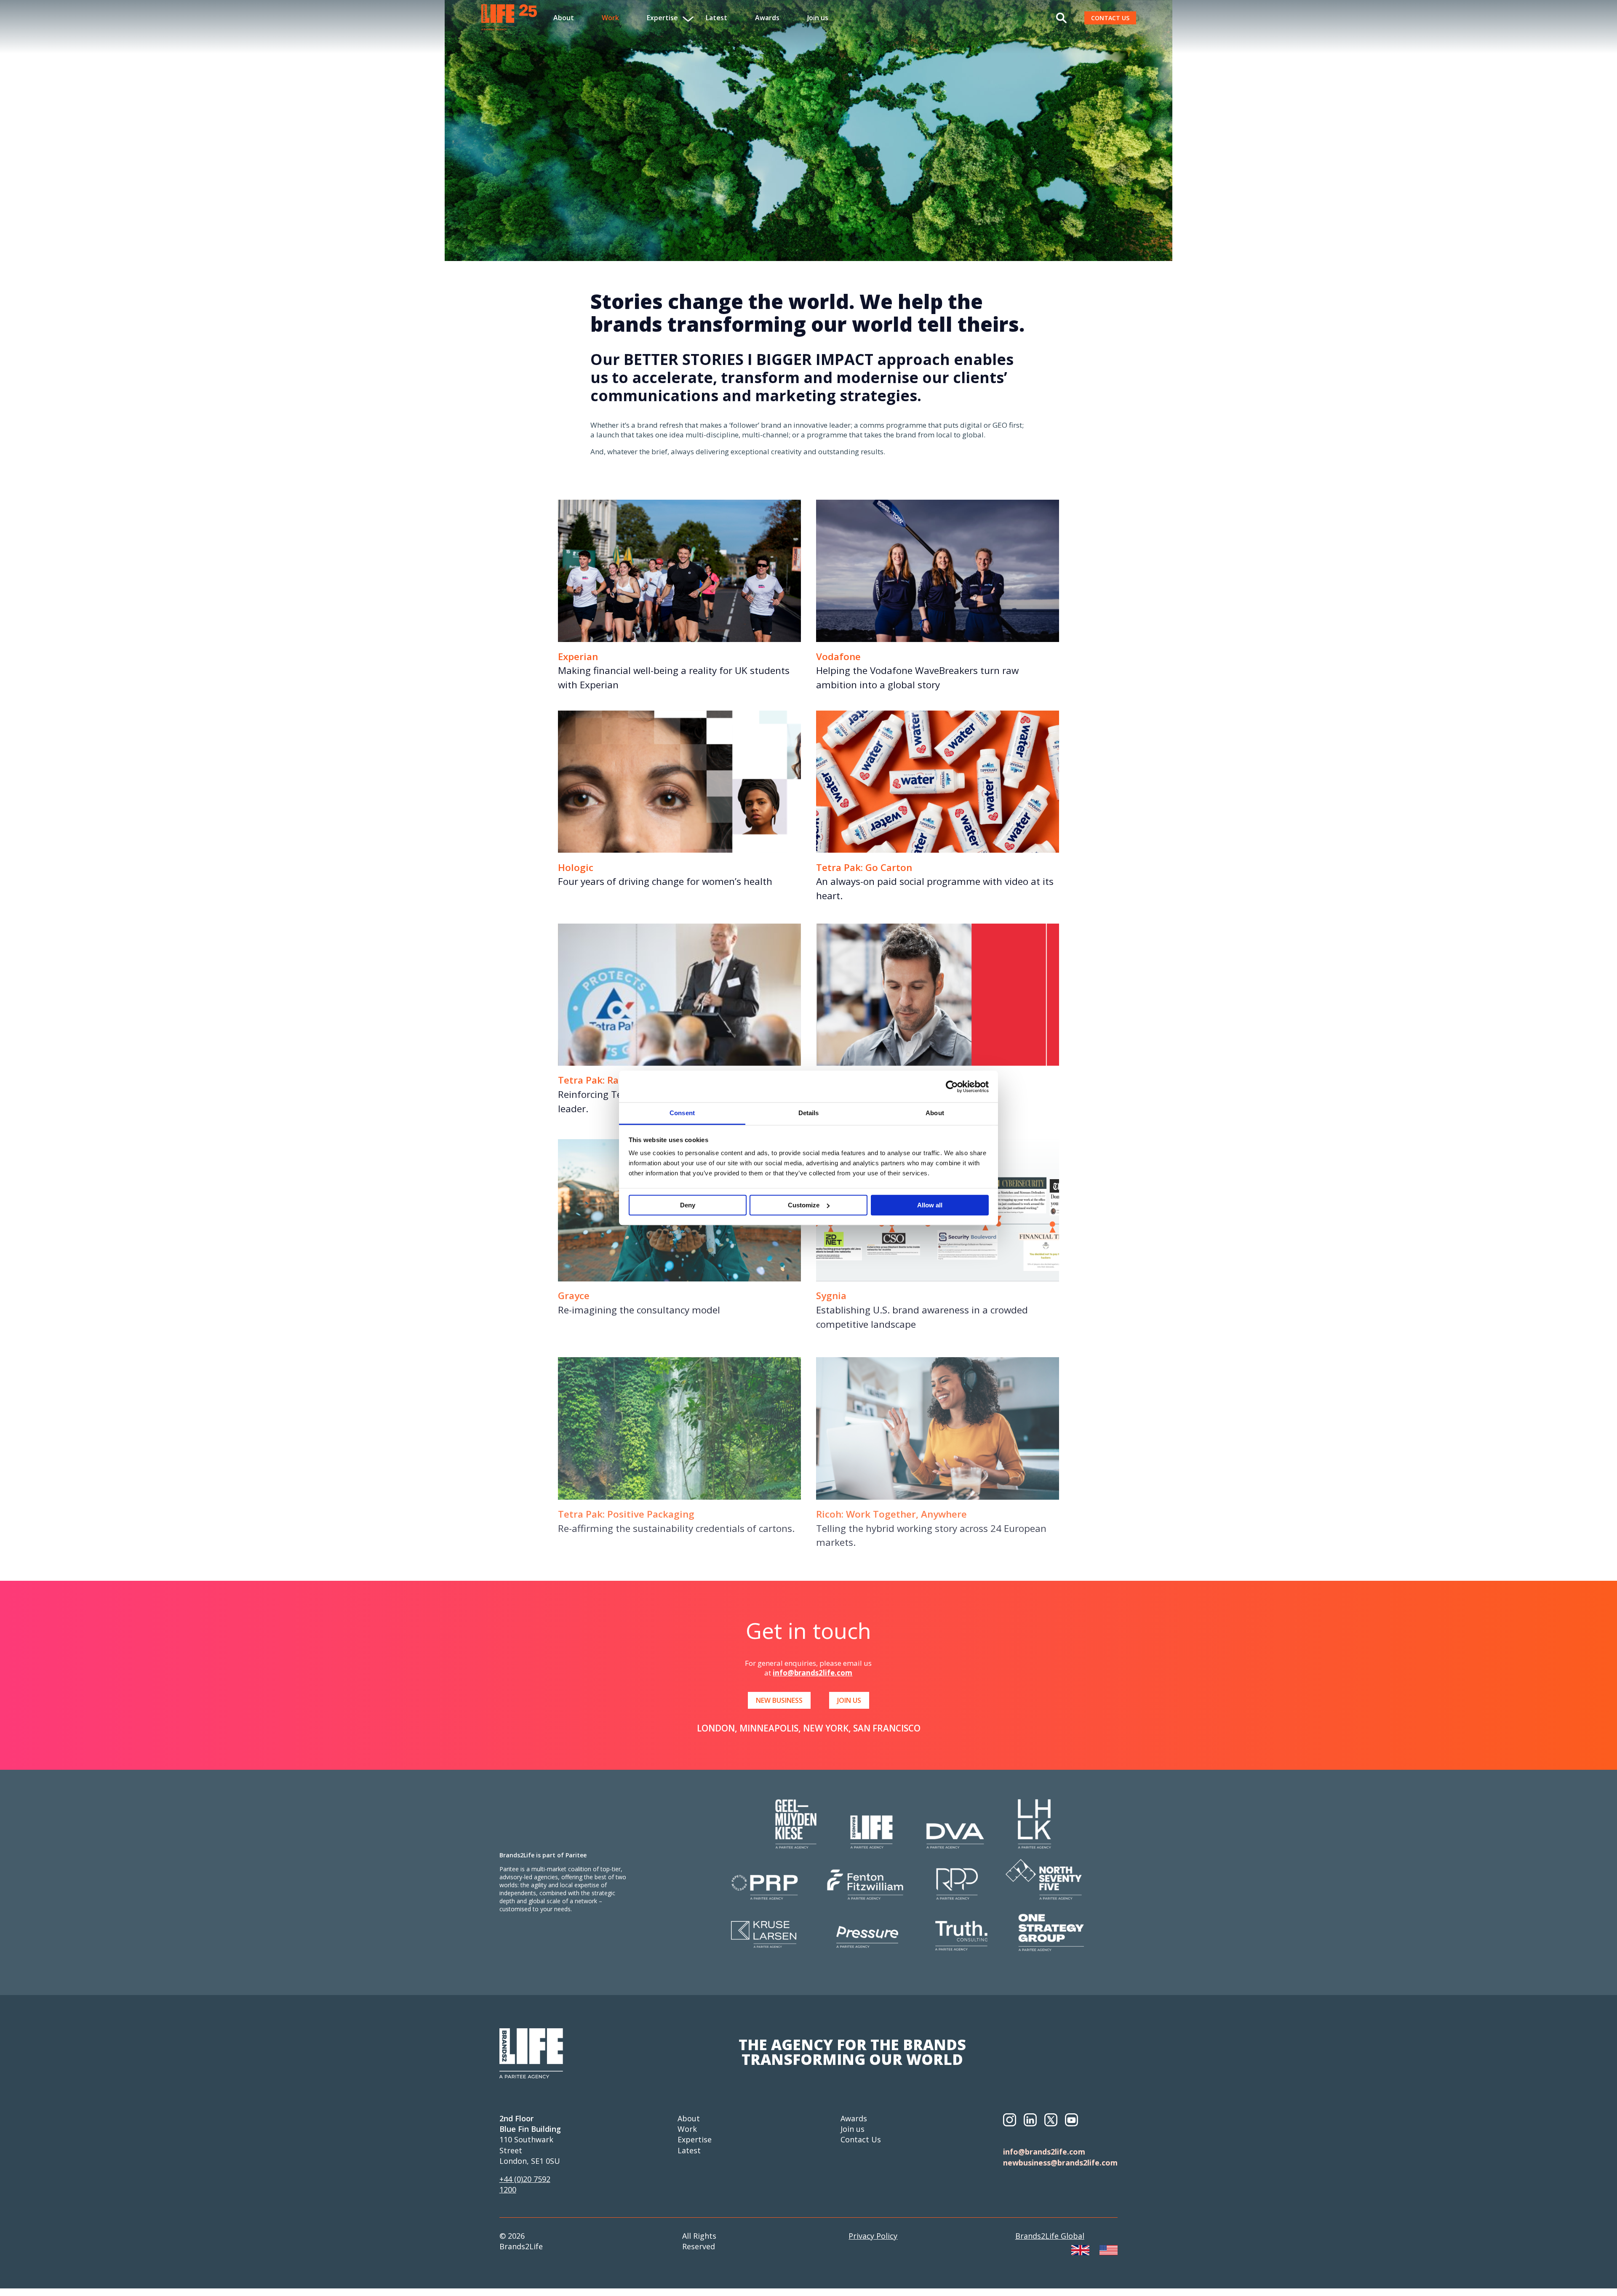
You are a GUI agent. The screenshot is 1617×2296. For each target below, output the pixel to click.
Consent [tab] (682, 1113)
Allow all (930, 1205)
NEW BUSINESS (779, 1700)
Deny (688, 1205)
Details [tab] (809, 1113)
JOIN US (849, 1700)
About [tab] (935, 1113)
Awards (767, 18)
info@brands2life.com (813, 1673)
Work (610, 18)
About (564, 18)
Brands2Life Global (1050, 2236)
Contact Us (861, 2139)
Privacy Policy (873, 2236)
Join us (818, 18)
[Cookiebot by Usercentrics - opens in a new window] (952, 1087)
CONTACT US (1110, 18)
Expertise (695, 2139)
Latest (716, 18)
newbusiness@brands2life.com (1060, 2163)
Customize (804, 1205)
